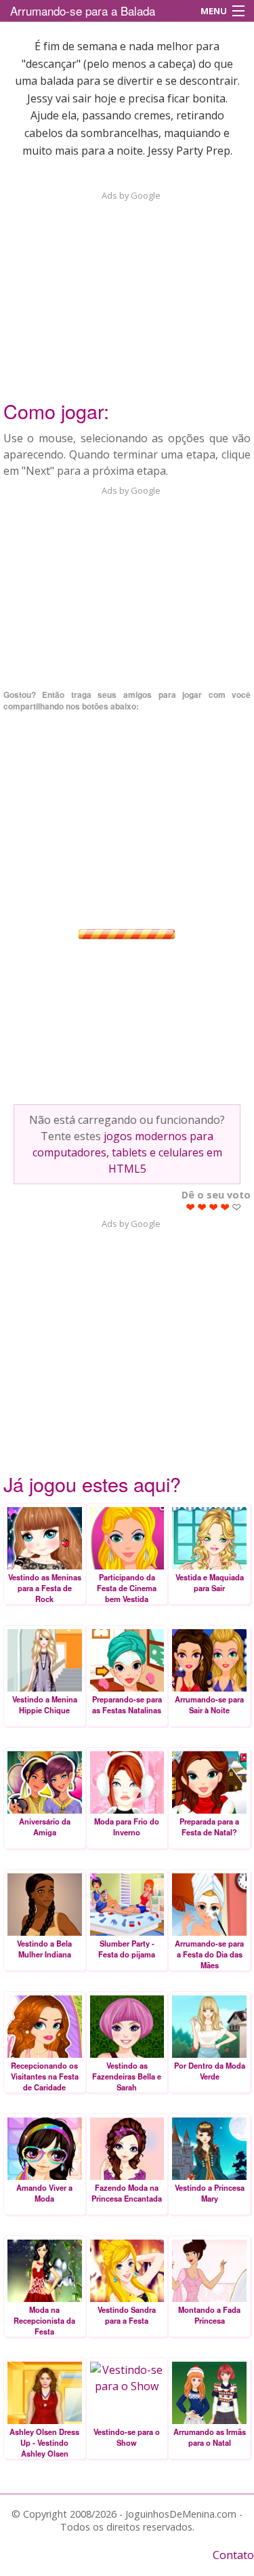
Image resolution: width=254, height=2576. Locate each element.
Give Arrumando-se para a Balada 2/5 (202, 1207)
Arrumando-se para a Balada (83, 11)
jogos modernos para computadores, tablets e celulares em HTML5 (127, 1152)
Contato (233, 2555)
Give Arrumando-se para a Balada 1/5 (191, 1207)
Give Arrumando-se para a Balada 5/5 (237, 1207)
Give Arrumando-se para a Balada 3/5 (214, 1207)
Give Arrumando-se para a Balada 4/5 (225, 1207)
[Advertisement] (127, 287)
